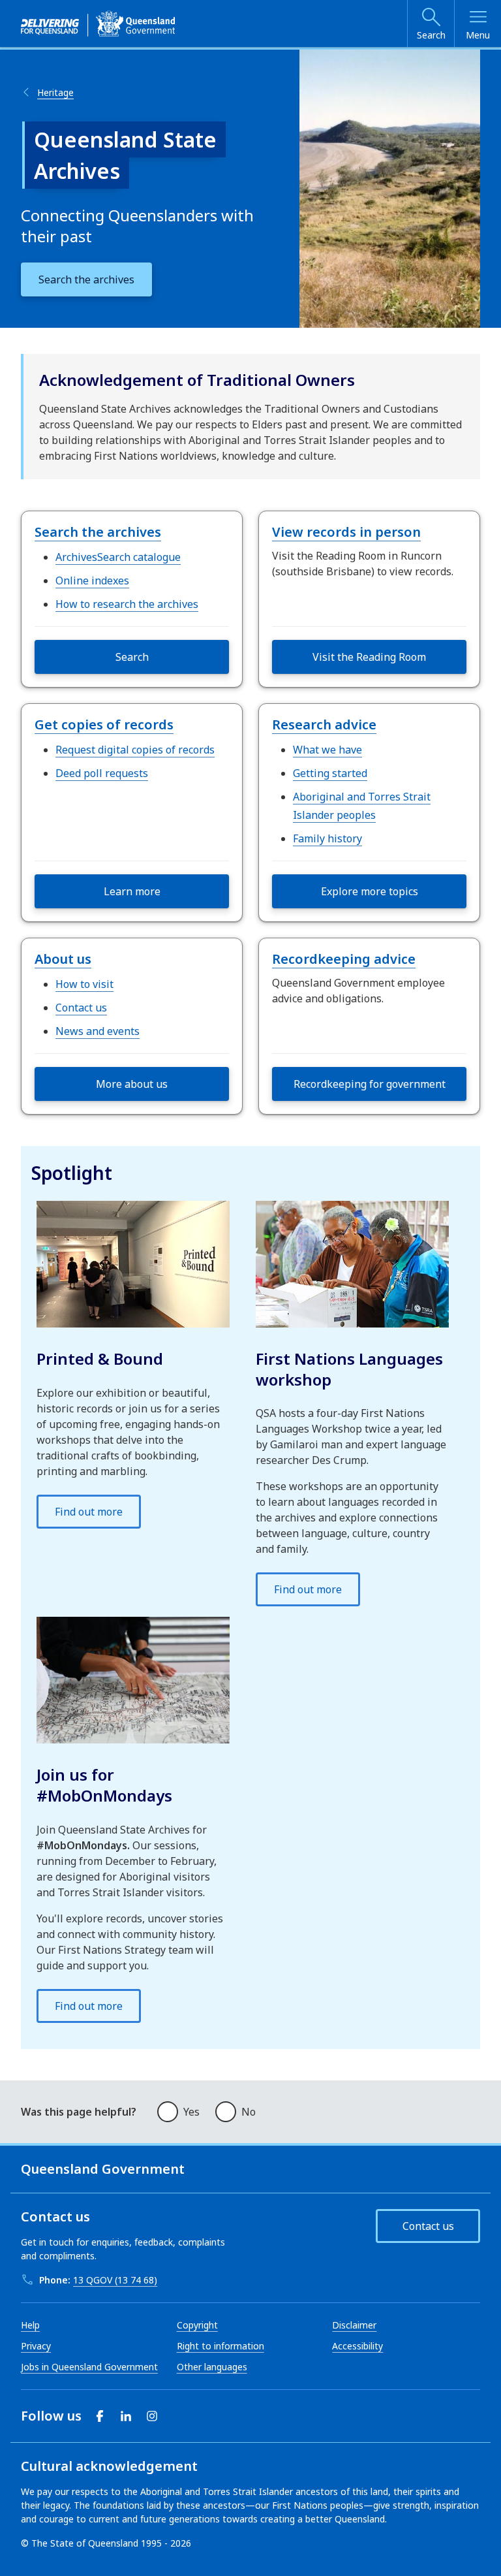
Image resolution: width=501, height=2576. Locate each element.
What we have (327, 750)
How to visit (84, 984)
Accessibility (357, 2346)
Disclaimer (354, 2325)
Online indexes (92, 580)
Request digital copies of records (135, 750)
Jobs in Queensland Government (89, 2367)
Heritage (55, 92)
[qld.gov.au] (98, 24)
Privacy (36, 2346)
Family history (327, 838)
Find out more (89, 1512)
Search (431, 35)
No (249, 2112)
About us (63, 959)
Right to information (220, 2346)
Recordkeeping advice (344, 959)
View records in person (346, 532)
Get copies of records (104, 724)
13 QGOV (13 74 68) (115, 2280)
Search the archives (98, 532)
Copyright (197, 2325)
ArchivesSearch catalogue (118, 557)
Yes (191, 2112)
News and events (98, 1031)
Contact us (81, 1008)
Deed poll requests (102, 773)
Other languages (212, 2367)
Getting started (330, 773)
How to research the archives (127, 604)
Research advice (324, 724)
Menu (478, 35)
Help (30, 2325)
